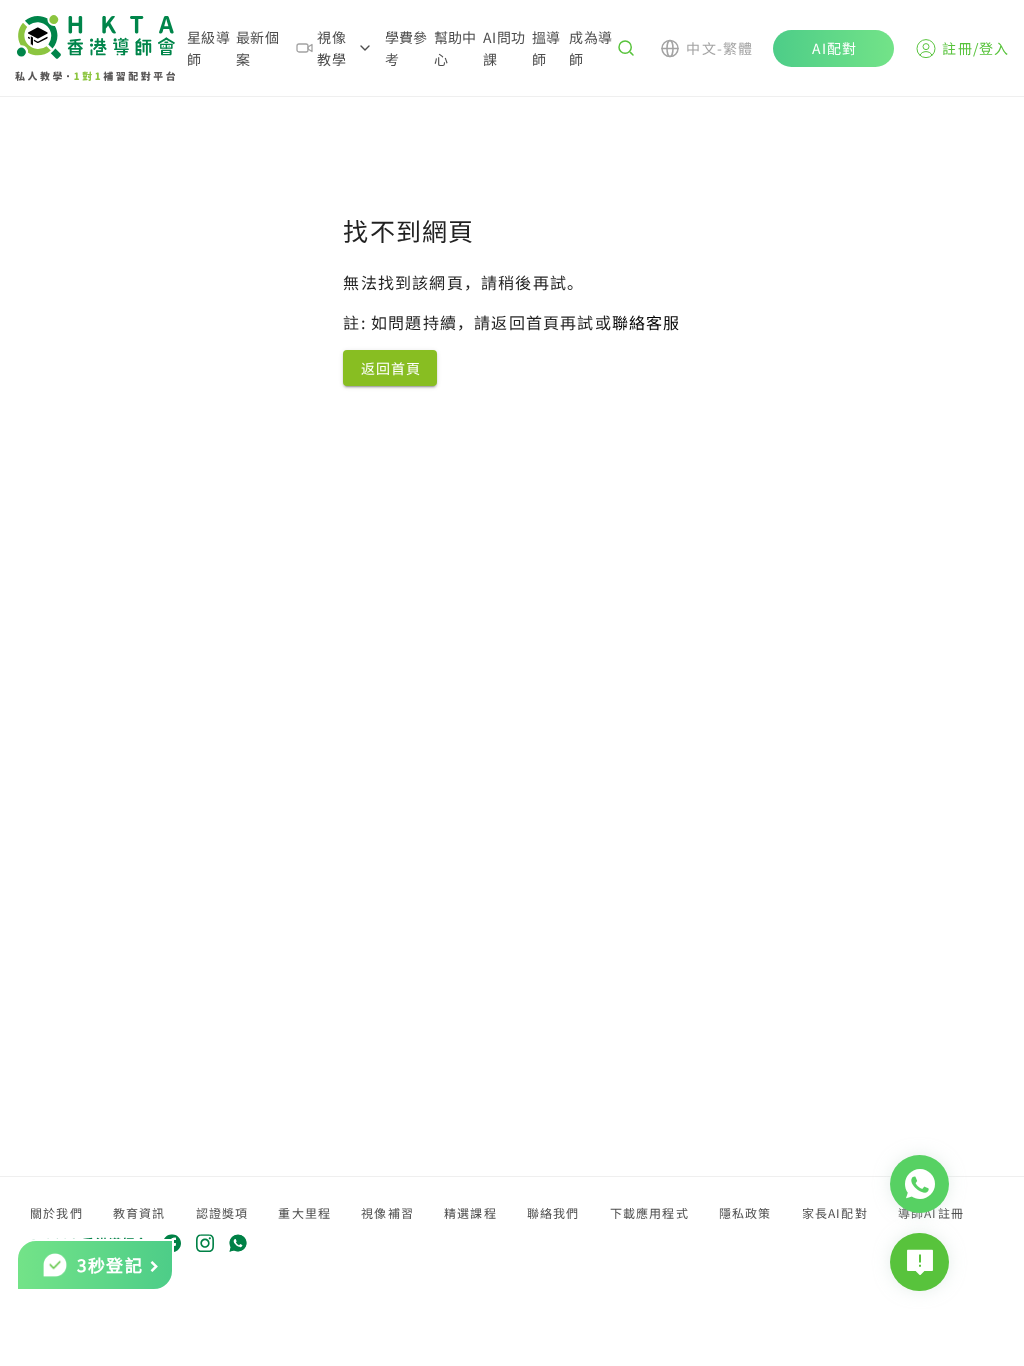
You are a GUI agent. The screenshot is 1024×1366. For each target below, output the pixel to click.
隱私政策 (745, 1212)
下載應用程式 (649, 1212)
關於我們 (56, 1212)
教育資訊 (139, 1212)
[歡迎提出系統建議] (919, 1262)
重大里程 (304, 1212)
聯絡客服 (646, 322)
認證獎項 (222, 1212)
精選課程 (470, 1212)
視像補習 (387, 1212)
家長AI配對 (835, 1212)
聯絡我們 (553, 1212)
